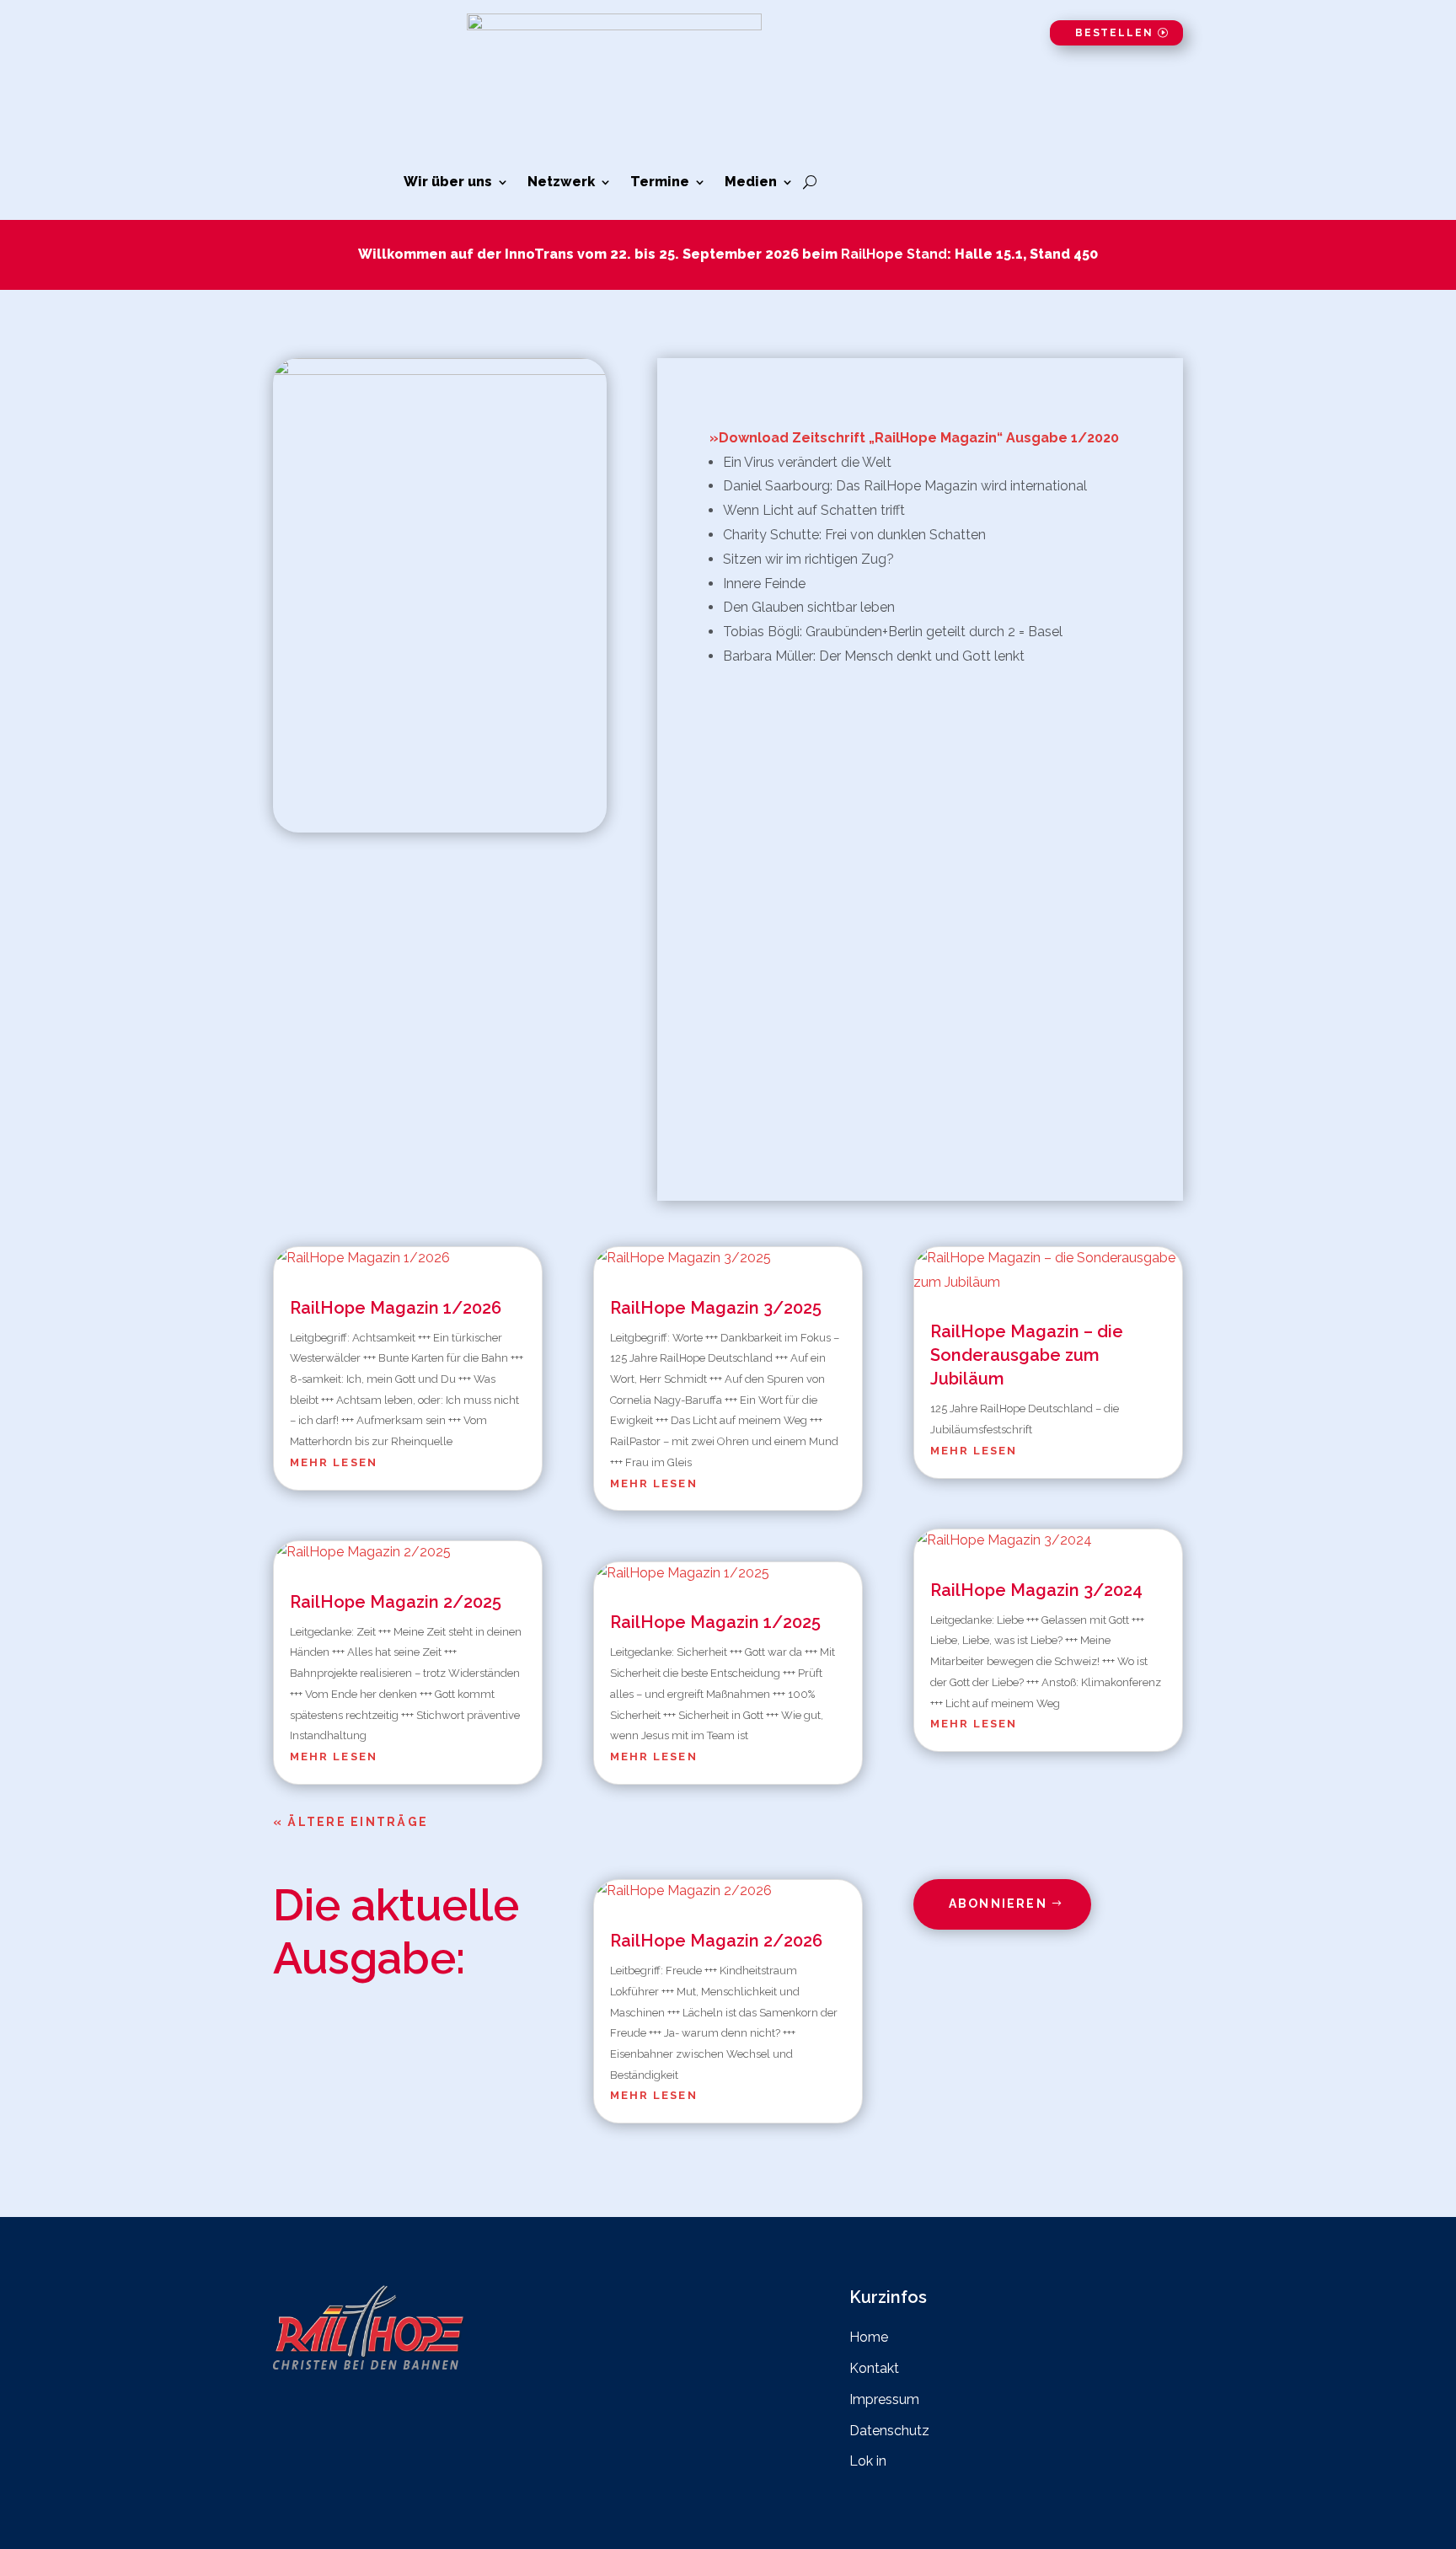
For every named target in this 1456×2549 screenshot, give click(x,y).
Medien (751, 183)
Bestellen (1114, 33)
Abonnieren (998, 1904)
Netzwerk (561, 183)
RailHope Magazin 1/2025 (715, 1622)
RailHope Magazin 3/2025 (716, 1308)
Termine (660, 183)
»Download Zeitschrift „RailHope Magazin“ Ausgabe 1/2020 (914, 438)
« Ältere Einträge (351, 1822)
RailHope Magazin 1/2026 (396, 1308)
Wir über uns (448, 183)
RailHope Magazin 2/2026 (716, 1941)
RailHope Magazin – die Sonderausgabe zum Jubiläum (1027, 1355)
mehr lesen (334, 1462)
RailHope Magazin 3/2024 (1036, 1590)
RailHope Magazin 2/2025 (396, 1602)
